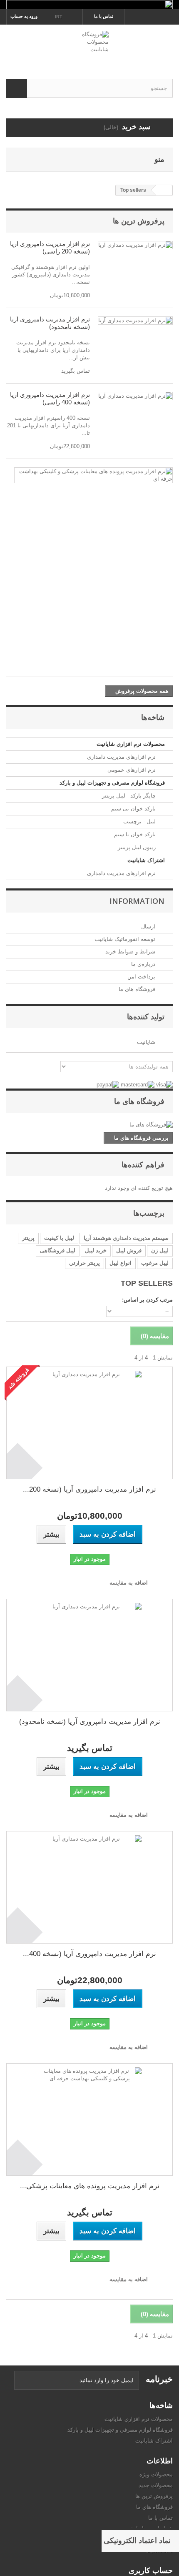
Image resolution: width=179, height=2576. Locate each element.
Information (137, 901)
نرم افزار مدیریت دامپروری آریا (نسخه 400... (89, 1954)
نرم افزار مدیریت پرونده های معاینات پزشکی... (90, 2186)
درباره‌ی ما (144, 964)
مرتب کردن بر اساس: (147, 1300)
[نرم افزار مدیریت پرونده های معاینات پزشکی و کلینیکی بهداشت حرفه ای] (93, 475)
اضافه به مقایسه (129, 1583)
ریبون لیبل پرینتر (138, 847)
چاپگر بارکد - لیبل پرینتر (130, 796)
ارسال (149, 927)
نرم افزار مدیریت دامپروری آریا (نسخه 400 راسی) (50, 398)
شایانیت (147, 1042)
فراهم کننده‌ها (143, 1164)
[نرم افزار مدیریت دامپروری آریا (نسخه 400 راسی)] (89, 1887)
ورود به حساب (24, 16)
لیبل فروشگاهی (58, 1250)
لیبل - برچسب (140, 821)
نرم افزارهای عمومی (132, 770)
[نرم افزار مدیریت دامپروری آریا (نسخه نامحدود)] (89, 1655)
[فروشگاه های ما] (89, 1125)
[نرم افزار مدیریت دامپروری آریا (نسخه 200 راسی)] (89, 1423)
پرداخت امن (142, 977)
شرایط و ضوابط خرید (131, 952)
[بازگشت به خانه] (164, 190)
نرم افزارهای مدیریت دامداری (122, 757)
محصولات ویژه (156, 2474)
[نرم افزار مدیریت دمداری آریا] (135, 245)
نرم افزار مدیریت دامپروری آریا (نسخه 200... (89, 1489)
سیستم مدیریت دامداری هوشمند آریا (126, 1238)
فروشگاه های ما (138, 989)
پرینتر (28, 1238)
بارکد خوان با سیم (136, 834)
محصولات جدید (156, 2485)
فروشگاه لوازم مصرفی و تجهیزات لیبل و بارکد (112, 783)
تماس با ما (104, 16)
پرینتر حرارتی (85, 1263)
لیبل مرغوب (155, 1263)
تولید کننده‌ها (146, 1016)
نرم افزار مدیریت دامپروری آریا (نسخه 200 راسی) (50, 247)
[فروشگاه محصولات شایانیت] (89, 44)
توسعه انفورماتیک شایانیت (126, 939)
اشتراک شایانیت (146, 860)
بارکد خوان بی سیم (134, 809)
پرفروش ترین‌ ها (139, 221)
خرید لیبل (96, 1250)
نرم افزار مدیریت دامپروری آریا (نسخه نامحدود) (50, 323)
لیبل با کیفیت (59, 1238)
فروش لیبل (129, 1250)
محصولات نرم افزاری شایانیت (131, 744)
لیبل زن (160, 1250)
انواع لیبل (121, 1263)
